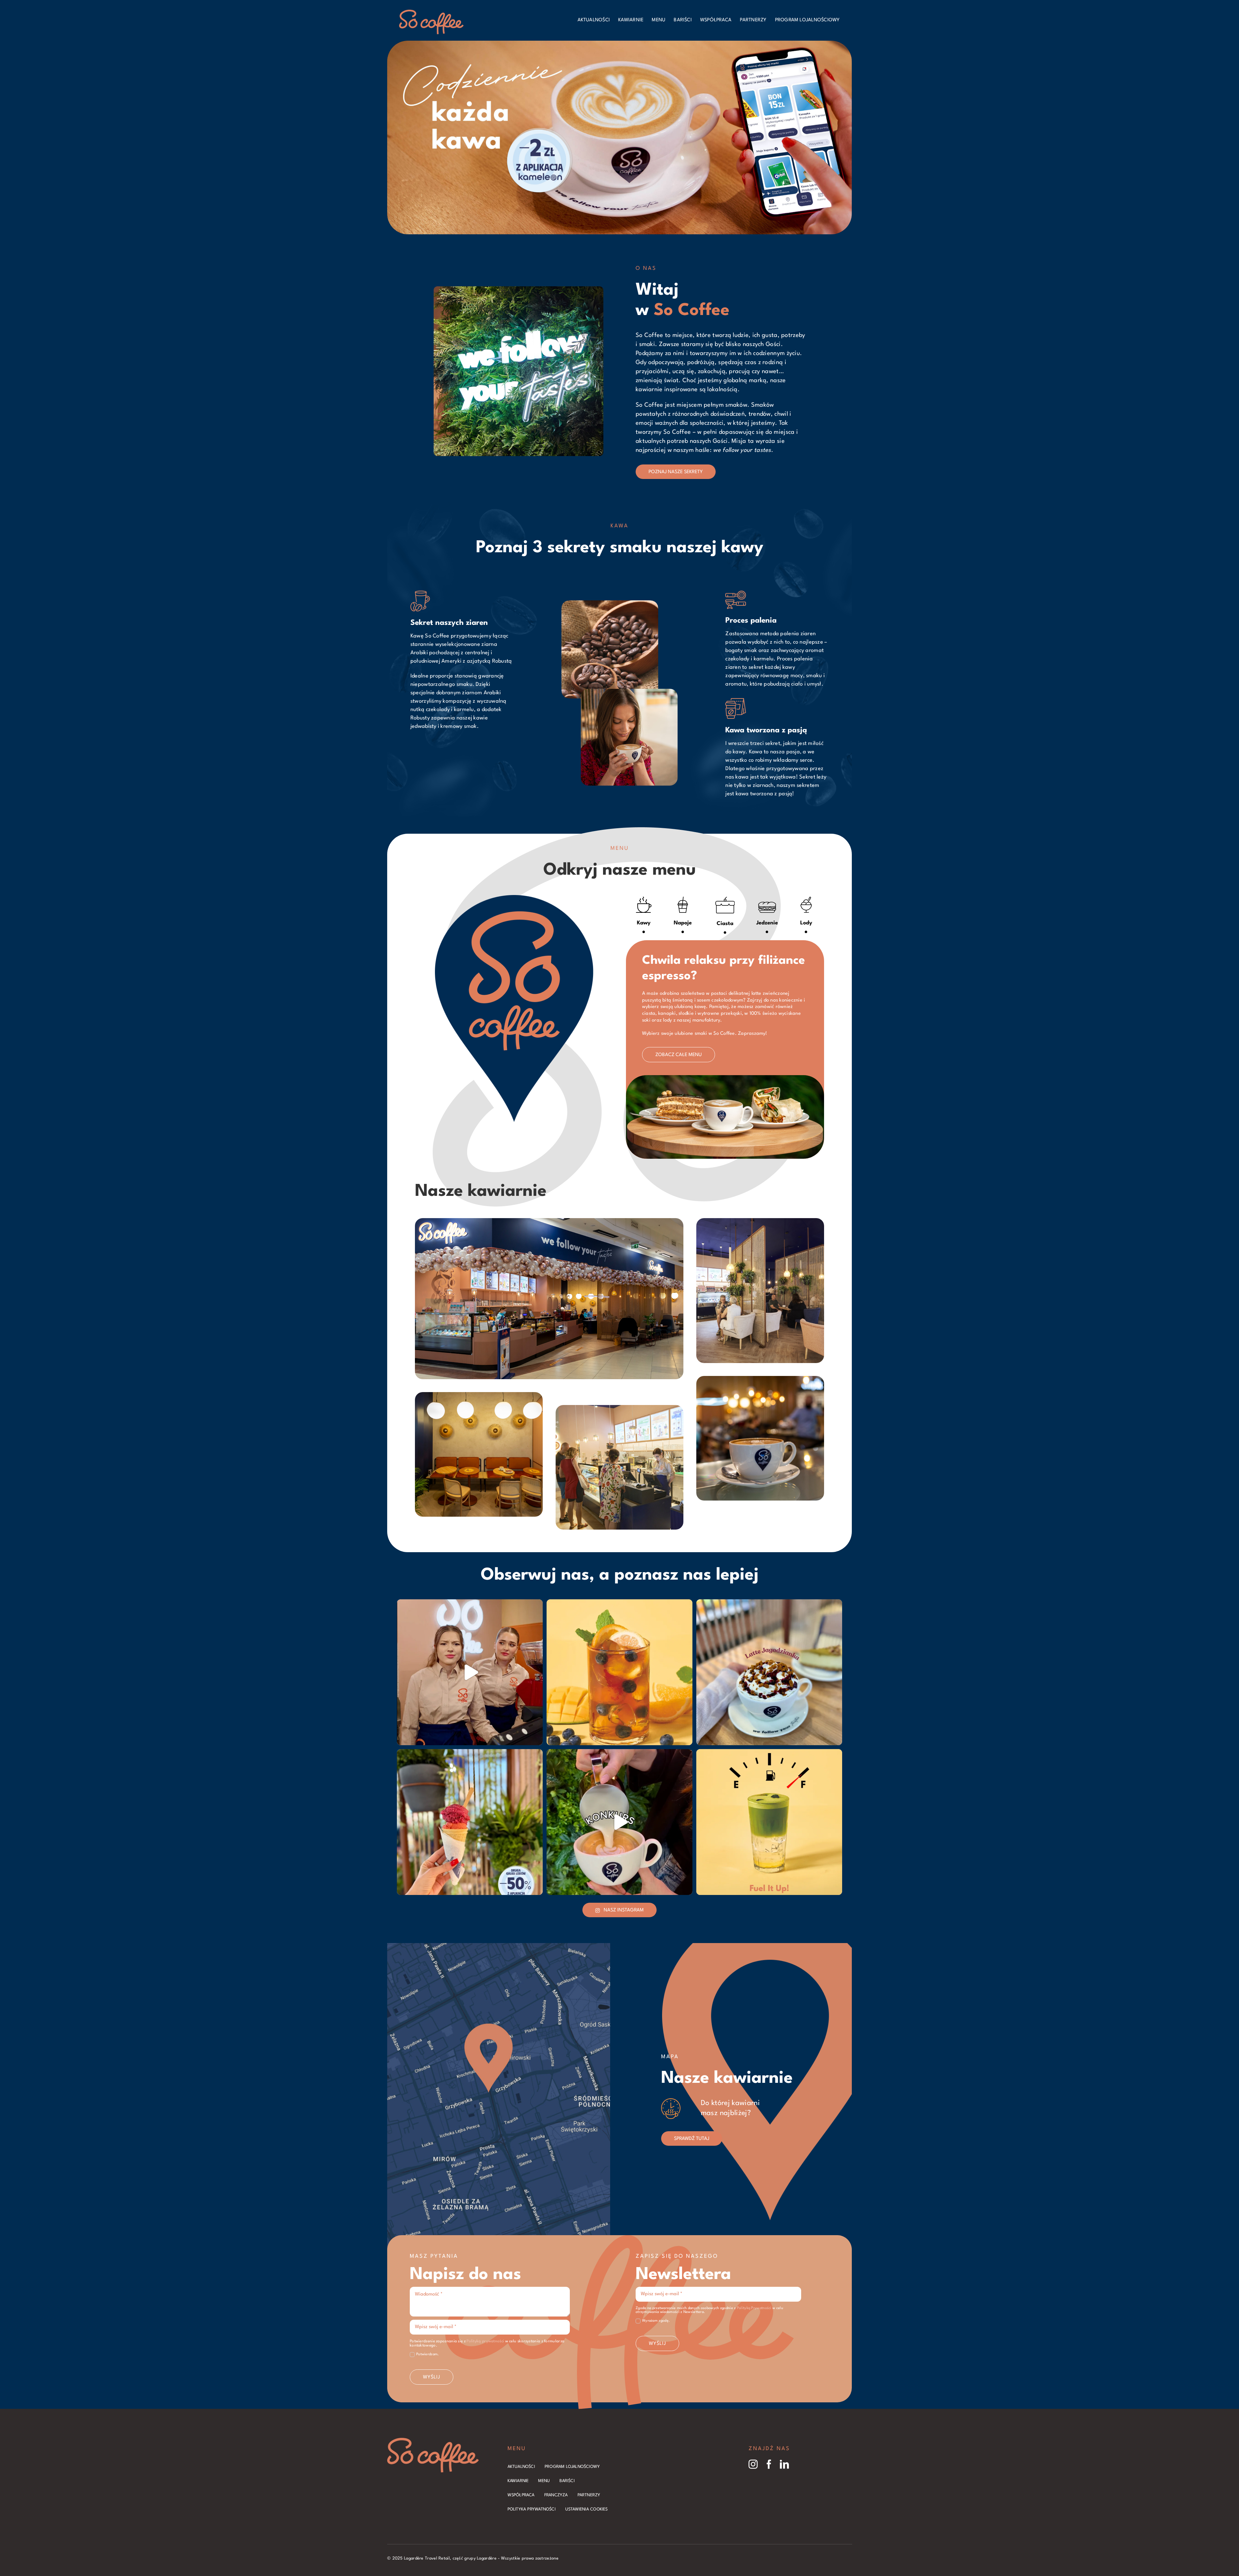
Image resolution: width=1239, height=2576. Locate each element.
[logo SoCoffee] (431, 13)
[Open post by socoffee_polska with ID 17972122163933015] (619, 1672)
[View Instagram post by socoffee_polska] (536, 1737)
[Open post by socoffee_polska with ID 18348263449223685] (470, 1672)
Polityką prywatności (485, 2341)
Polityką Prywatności (754, 2308)
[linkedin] (784, 2464)
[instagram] (753, 2464)
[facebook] (769, 2464)
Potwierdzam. (428, 2354)
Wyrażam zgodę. (656, 2321)
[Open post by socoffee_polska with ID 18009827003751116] (769, 1822)
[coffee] (433, 2441)
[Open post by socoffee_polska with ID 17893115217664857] (470, 1822)
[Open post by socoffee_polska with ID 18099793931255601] (619, 1822)
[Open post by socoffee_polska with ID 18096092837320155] (769, 1672)
